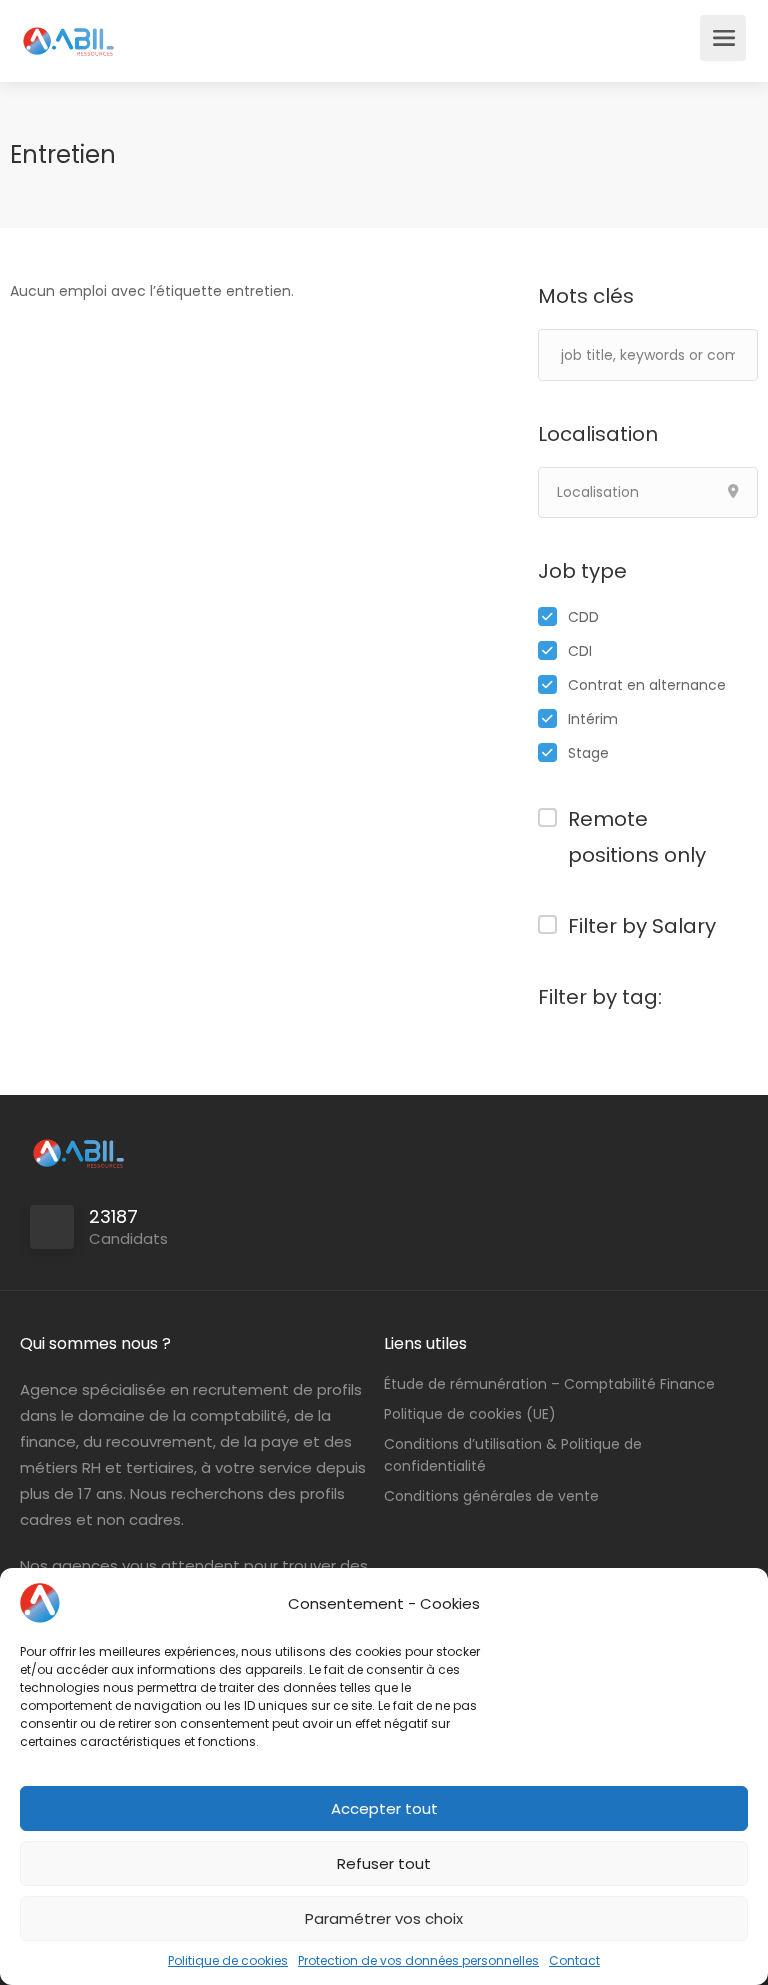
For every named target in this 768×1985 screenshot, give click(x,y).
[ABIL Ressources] (69, 30)
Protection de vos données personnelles (418, 1960)
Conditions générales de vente (491, 1496)
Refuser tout (384, 1863)
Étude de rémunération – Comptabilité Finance (549, 1384)
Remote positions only (637, 837)
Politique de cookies (228, 1960)
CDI (580, 651)
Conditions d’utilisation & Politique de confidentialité (513, 1455)
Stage (588, 753)
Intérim (593, 719)
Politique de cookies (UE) (470, 1414)
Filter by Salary (642, 926)
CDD (583, 617)
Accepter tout (384, 1808)
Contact (574, 1960)
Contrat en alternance (647, 685)
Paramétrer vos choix (384, 1918)
